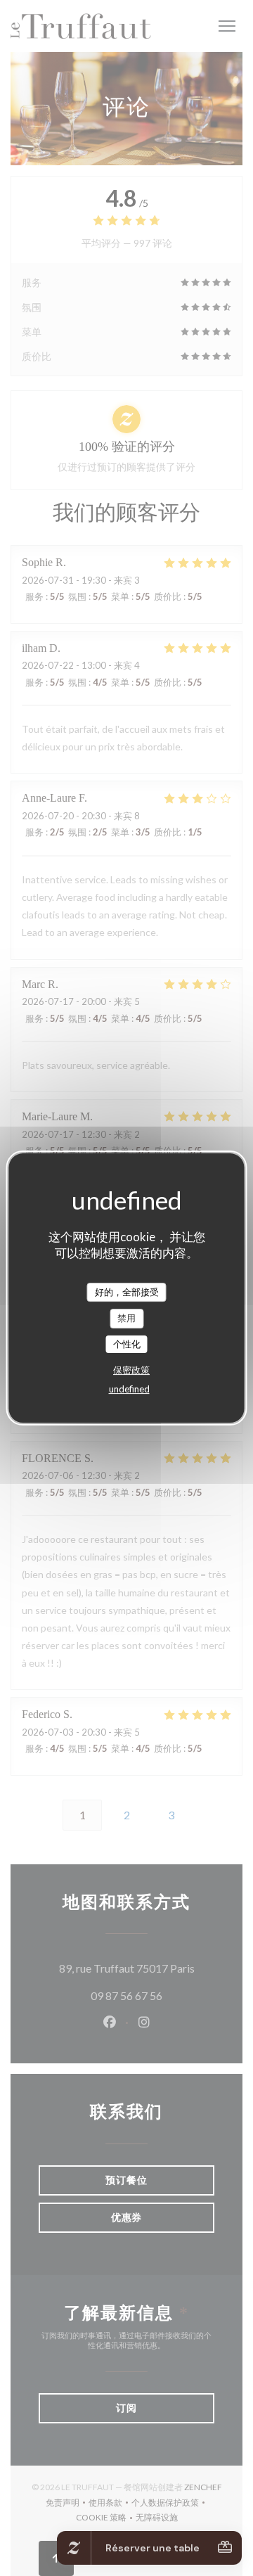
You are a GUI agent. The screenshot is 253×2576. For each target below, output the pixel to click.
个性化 (127, 1344)
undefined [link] (129, 1389)
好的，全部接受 (127, 1292)
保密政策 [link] (131, 1370)
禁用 (126, 1318)
